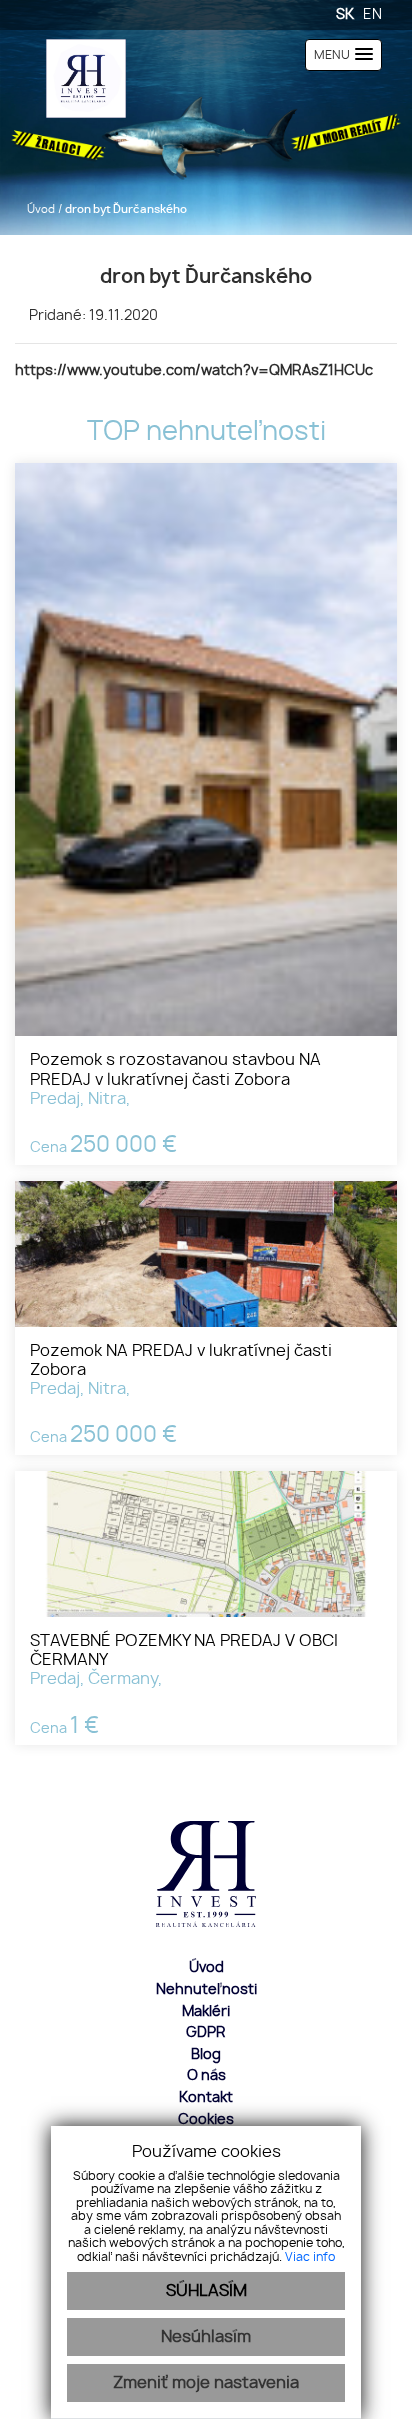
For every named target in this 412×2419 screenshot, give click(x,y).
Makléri (206, 2011)
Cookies (206, 2119)
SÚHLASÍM (206, 2291)
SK (345, 14)
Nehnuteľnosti (206, 1989)
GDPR (206, 2032)
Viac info (310, 2257)
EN (372, 14)
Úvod (39, 209)
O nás (206, 2075)
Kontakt (206, 2097)
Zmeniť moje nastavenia (206, 2383)
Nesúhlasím (206, 2337)
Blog (206, 2054)
